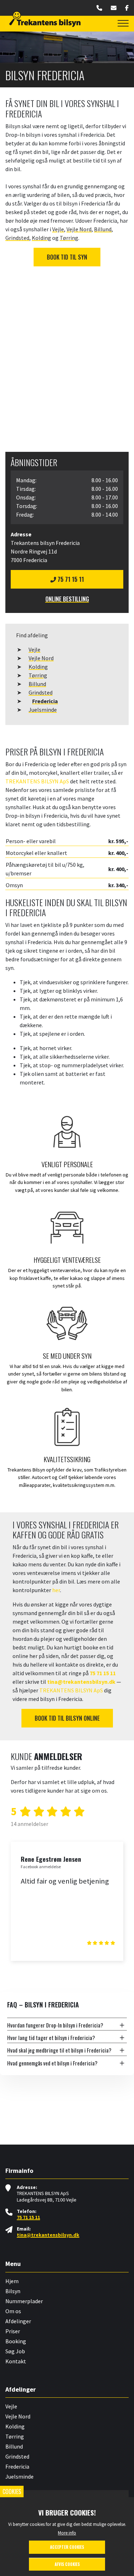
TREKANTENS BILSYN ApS (37, 781)
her (56, 1590)
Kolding (38, 667)
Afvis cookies (67, 2564)
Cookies (12, 2492)
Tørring (38, 675)
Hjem (12, 2281)
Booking (16, 2341)
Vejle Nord (41, 658)
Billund (37, 684)
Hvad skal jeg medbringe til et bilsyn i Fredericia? (59, 2050)
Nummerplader (24, 2301)
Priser (13, 2331)
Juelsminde (43, 710)
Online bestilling (67, 599)
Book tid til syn (67, 257)
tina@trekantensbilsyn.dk (81, 1682)
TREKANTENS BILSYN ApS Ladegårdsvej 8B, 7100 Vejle (47, 2197)
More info (67, 2533)
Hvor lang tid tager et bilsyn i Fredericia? (51, 2038)
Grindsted (41, 692)
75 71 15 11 (70, 579)
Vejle (34, 649)
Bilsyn (13, 2291)
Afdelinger (18, 2321)
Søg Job (15, 2351)
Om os (13, 2311)
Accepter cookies (67, 2547)
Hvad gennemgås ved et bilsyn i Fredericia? (52, 2063)
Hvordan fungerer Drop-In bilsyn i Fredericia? (55, 2025)
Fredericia (45, 701)
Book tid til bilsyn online (67, 1718)
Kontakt (16, 2361)
